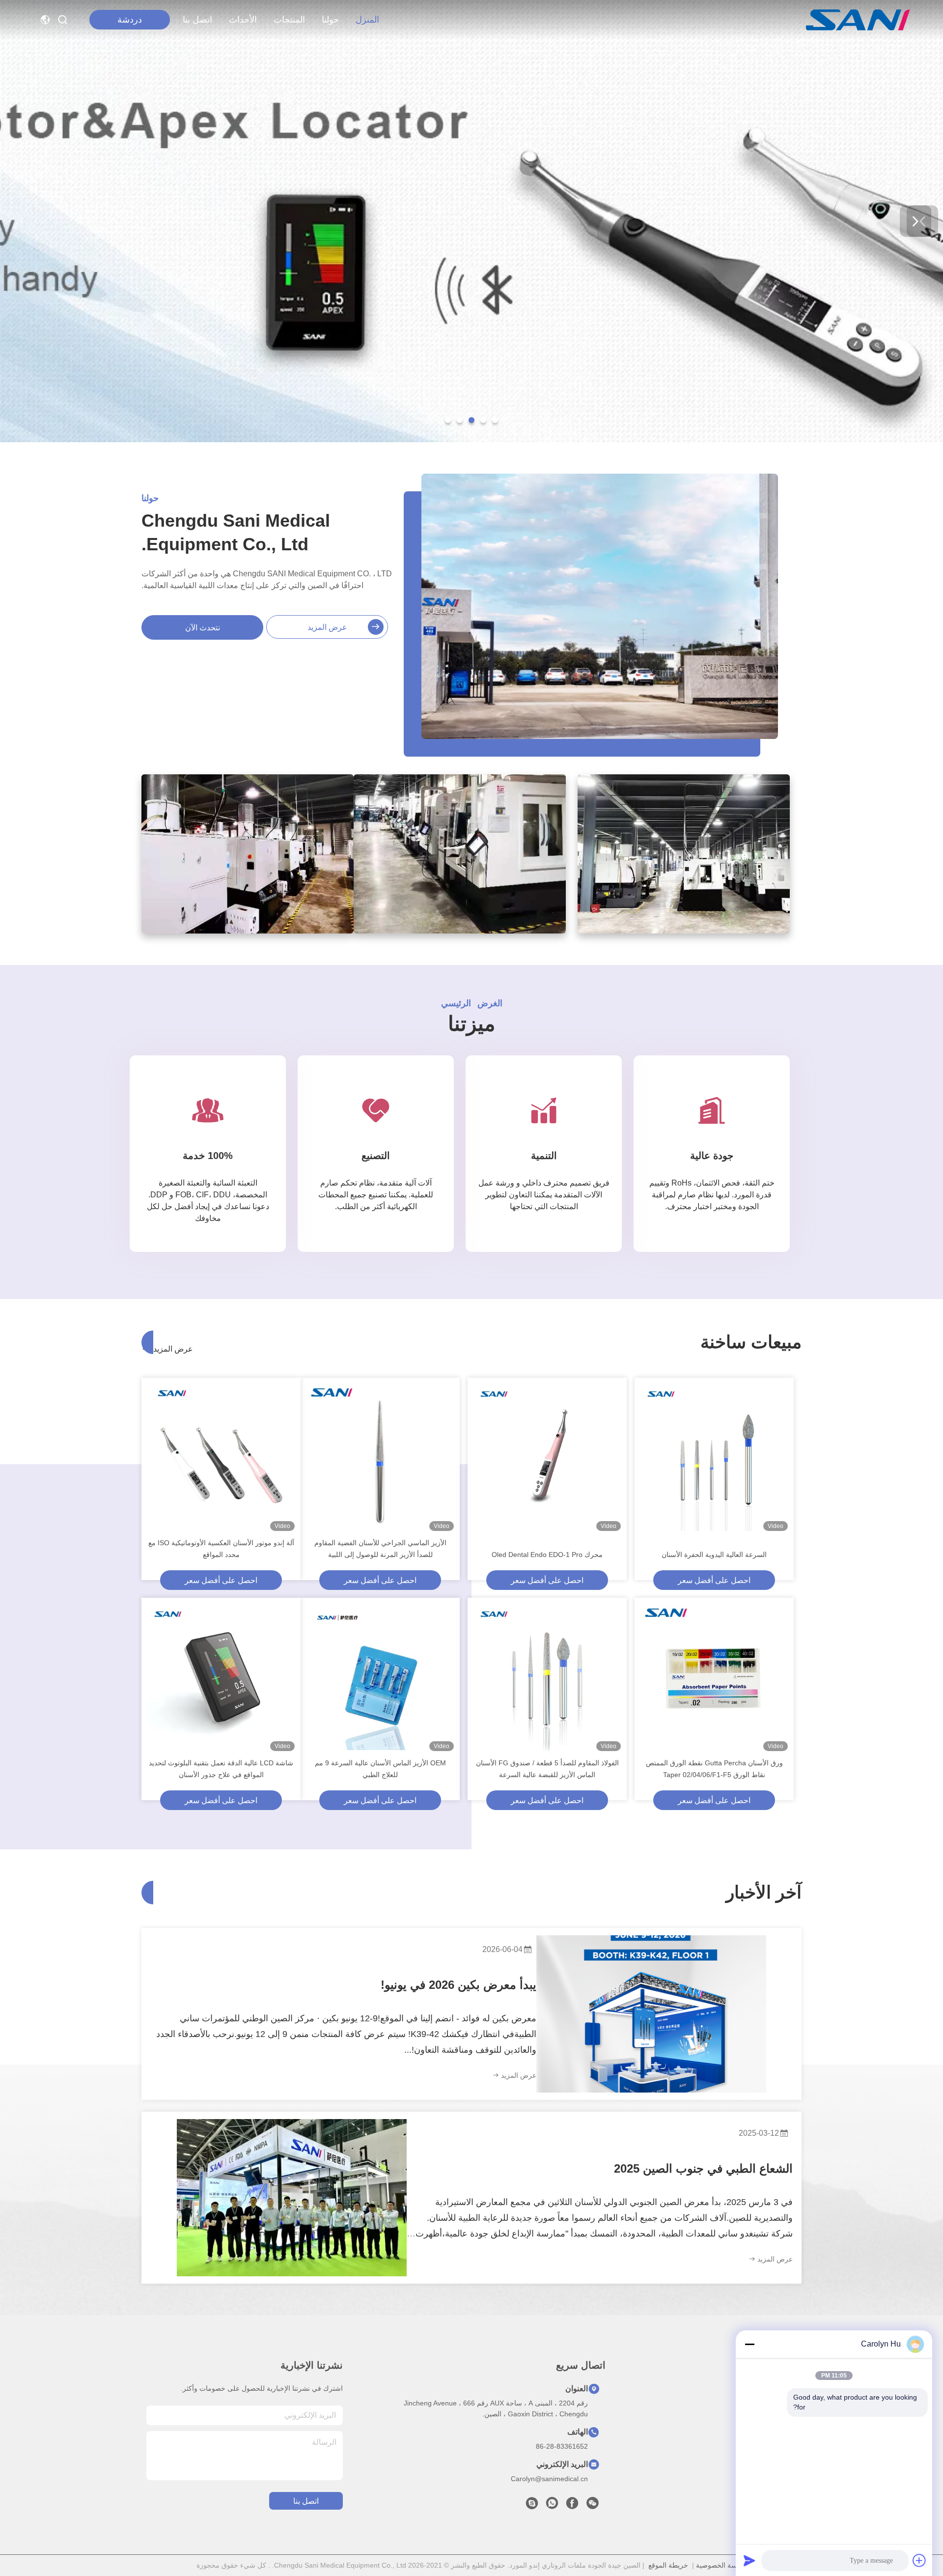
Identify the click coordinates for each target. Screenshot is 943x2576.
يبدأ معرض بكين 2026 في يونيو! (458, 1985)
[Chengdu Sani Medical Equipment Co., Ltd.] (858, 20)
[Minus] (749, 2344)
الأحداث (243, 20)
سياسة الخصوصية (721, 2565)
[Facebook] (572, 2506)
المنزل (367, 20)
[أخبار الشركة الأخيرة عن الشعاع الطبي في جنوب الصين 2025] (292, 2198)
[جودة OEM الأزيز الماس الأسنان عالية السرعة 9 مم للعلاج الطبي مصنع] (380, 1677)
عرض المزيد (327, 627)
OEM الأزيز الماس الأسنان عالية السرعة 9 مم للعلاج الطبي (380, 1769)
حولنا (330, 20)
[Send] (749, 2560)
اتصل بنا (197, 20)
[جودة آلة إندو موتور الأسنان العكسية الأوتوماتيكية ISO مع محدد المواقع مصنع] (221, 1457)
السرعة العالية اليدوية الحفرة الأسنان (714, 1555)
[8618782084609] (552, 2506)
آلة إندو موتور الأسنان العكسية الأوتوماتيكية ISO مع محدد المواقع (221, 1549)
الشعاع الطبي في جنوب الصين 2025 (703, 2168)
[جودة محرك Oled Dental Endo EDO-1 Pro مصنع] (547, 1457)
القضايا (790, 2459)
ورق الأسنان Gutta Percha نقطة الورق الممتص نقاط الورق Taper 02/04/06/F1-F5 (714, 1769)
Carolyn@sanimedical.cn (549, 2479)
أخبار (794, 2442)
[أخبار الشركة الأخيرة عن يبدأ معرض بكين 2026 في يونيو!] (651, 2014)
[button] (495, 420)
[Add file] (919, 2560)
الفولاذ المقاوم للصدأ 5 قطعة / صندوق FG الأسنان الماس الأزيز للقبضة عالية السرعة (547, 1769)
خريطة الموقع (668, 2565)
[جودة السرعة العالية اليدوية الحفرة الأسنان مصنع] (714, 1457)
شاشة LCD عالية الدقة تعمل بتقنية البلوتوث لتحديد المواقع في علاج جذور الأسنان (221, 1769)
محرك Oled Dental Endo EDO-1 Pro (547, 1555)
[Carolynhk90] (532, 2506)
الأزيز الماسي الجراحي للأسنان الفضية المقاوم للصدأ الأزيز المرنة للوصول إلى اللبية (380, 1549)
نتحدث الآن (203, 628)
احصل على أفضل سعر (714, 1580)
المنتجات (289, 20)
